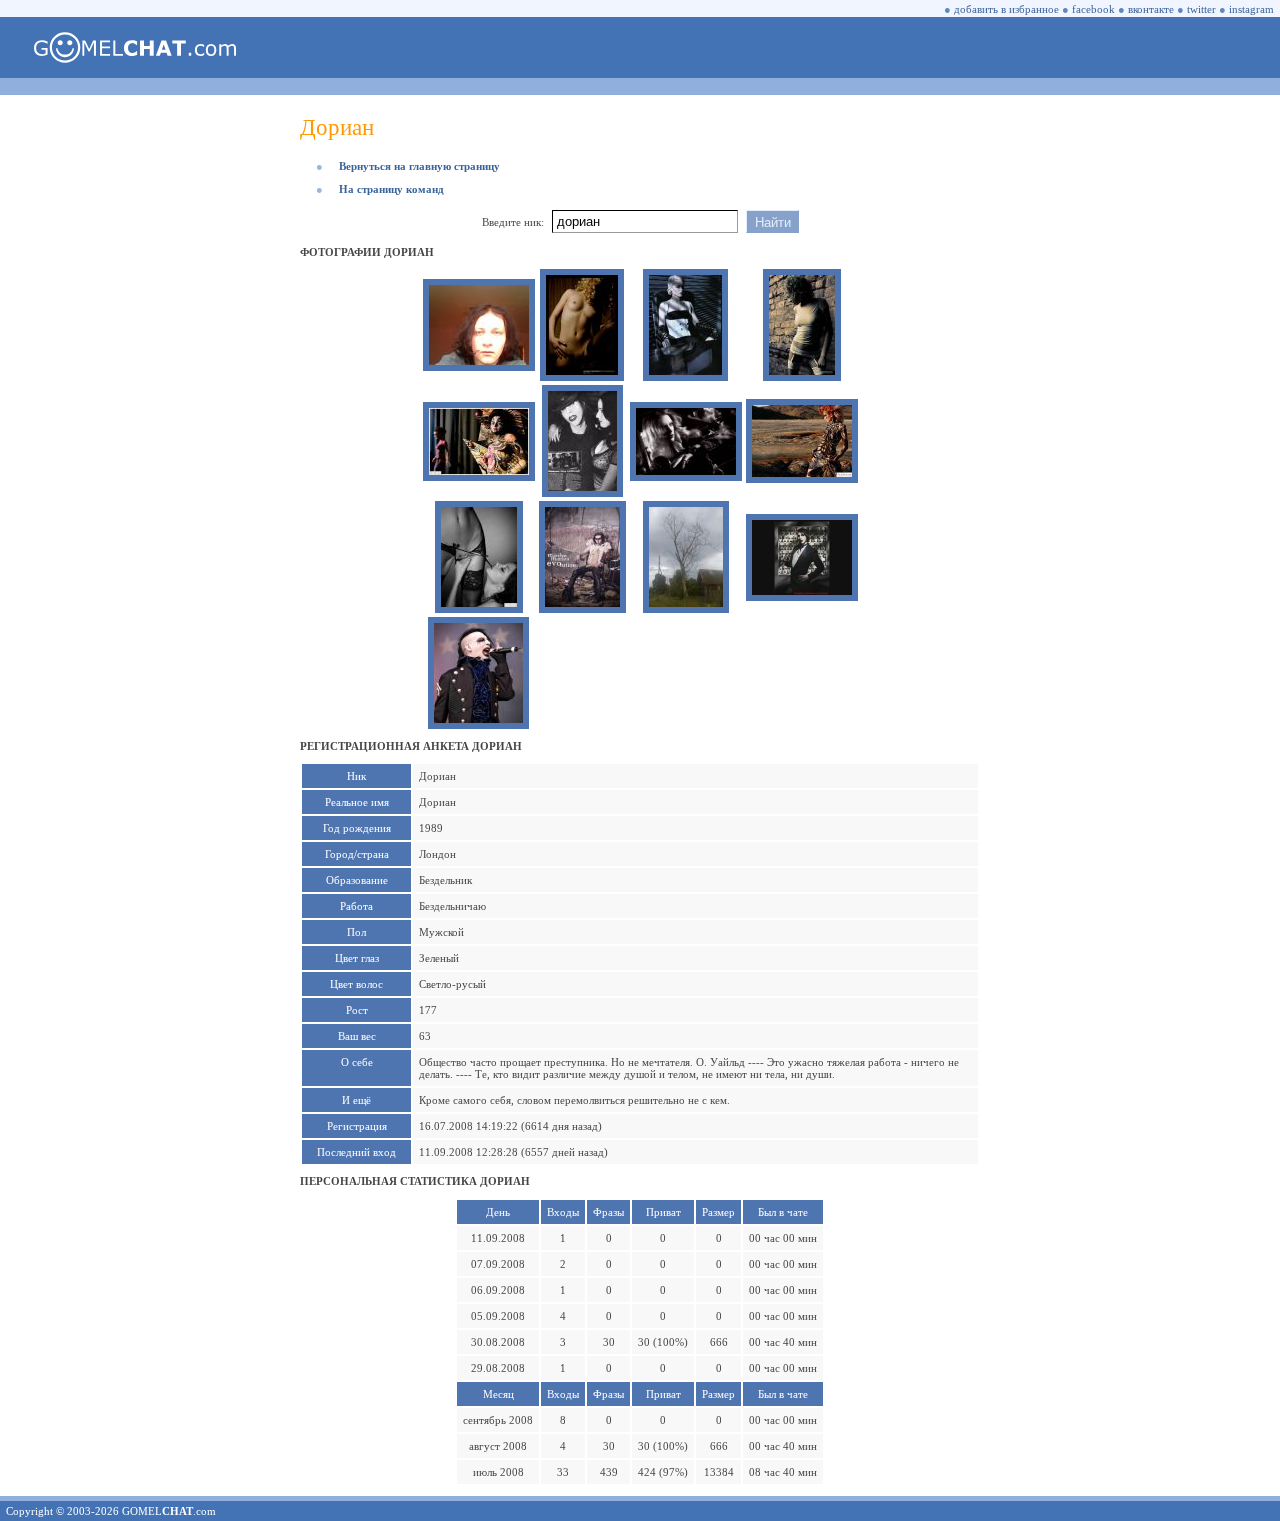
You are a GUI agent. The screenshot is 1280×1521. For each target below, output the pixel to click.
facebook (1093, 9)
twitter (1201, 9)
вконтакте (1151, 9)
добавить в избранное (1006, 9)
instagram (1251, 9)
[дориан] (479, 361)
